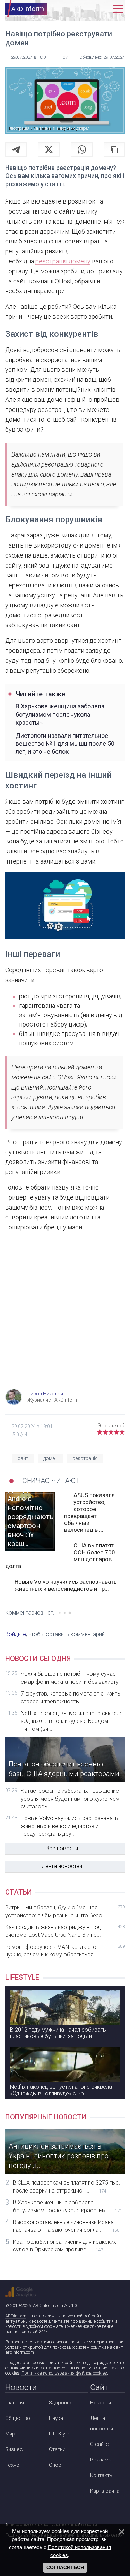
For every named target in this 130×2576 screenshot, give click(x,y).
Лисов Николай (45, 1394)
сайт (23, 1458)
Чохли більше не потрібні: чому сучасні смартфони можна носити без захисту (70, 1678)
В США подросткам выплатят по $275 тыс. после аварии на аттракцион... (67, 2186)
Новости (101, 2403)
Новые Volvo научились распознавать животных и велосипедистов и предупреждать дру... (70, 1826)
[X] (49, 150)
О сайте (99, 2444)
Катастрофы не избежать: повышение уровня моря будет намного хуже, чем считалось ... (70, 1799)
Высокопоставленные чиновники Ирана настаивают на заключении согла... (66, 2226)
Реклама (101, 2460)
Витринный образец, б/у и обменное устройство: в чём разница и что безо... (65, 1911)
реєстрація (85, 1458)
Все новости (62, 1848)
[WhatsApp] (82, 150)
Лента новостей (62, 1866)
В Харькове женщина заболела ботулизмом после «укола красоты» (60, 714)
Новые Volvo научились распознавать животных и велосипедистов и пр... (66, 1585)
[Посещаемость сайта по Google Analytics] (20, 2292)
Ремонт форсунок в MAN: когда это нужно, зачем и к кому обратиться (65, 1951)
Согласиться (65, 2567)
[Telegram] (16, 150)
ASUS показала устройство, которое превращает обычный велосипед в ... (89, 1512)
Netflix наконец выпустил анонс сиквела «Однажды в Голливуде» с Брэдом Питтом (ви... (72, 1721)
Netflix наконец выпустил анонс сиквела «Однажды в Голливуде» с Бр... (61, 2090)
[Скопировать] (114, 150)
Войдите (16, 1634)
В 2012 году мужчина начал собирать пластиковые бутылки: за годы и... (58, 2033)
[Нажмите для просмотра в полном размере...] (65, 907)
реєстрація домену (63, 261)
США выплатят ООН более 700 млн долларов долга (60, 1556)
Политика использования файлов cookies (64, 2373)
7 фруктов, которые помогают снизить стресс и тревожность (71, 1697)
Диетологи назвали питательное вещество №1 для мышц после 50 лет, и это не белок (65, 744)
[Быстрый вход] (103, 9)
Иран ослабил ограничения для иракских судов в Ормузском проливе (64, 2246)
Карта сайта (105, 2491)
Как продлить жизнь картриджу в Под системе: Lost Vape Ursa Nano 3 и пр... (65, 1931)
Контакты (102, 2475)
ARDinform (16, 2316)
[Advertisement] (65, 1317)
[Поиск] (88, 9)
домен (50, 1458)
